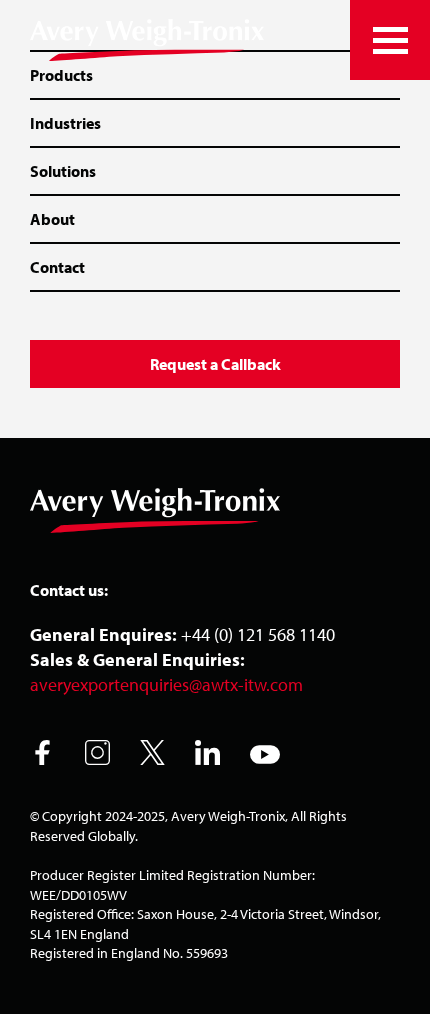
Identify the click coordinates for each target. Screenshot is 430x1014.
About (52, 219)
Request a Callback (215, 364)
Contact (57, 267)
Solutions (63, 171)
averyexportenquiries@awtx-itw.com (166, 684)
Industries (65, 123)
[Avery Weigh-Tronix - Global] (147, 40)
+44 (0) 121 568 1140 (258, 634)
